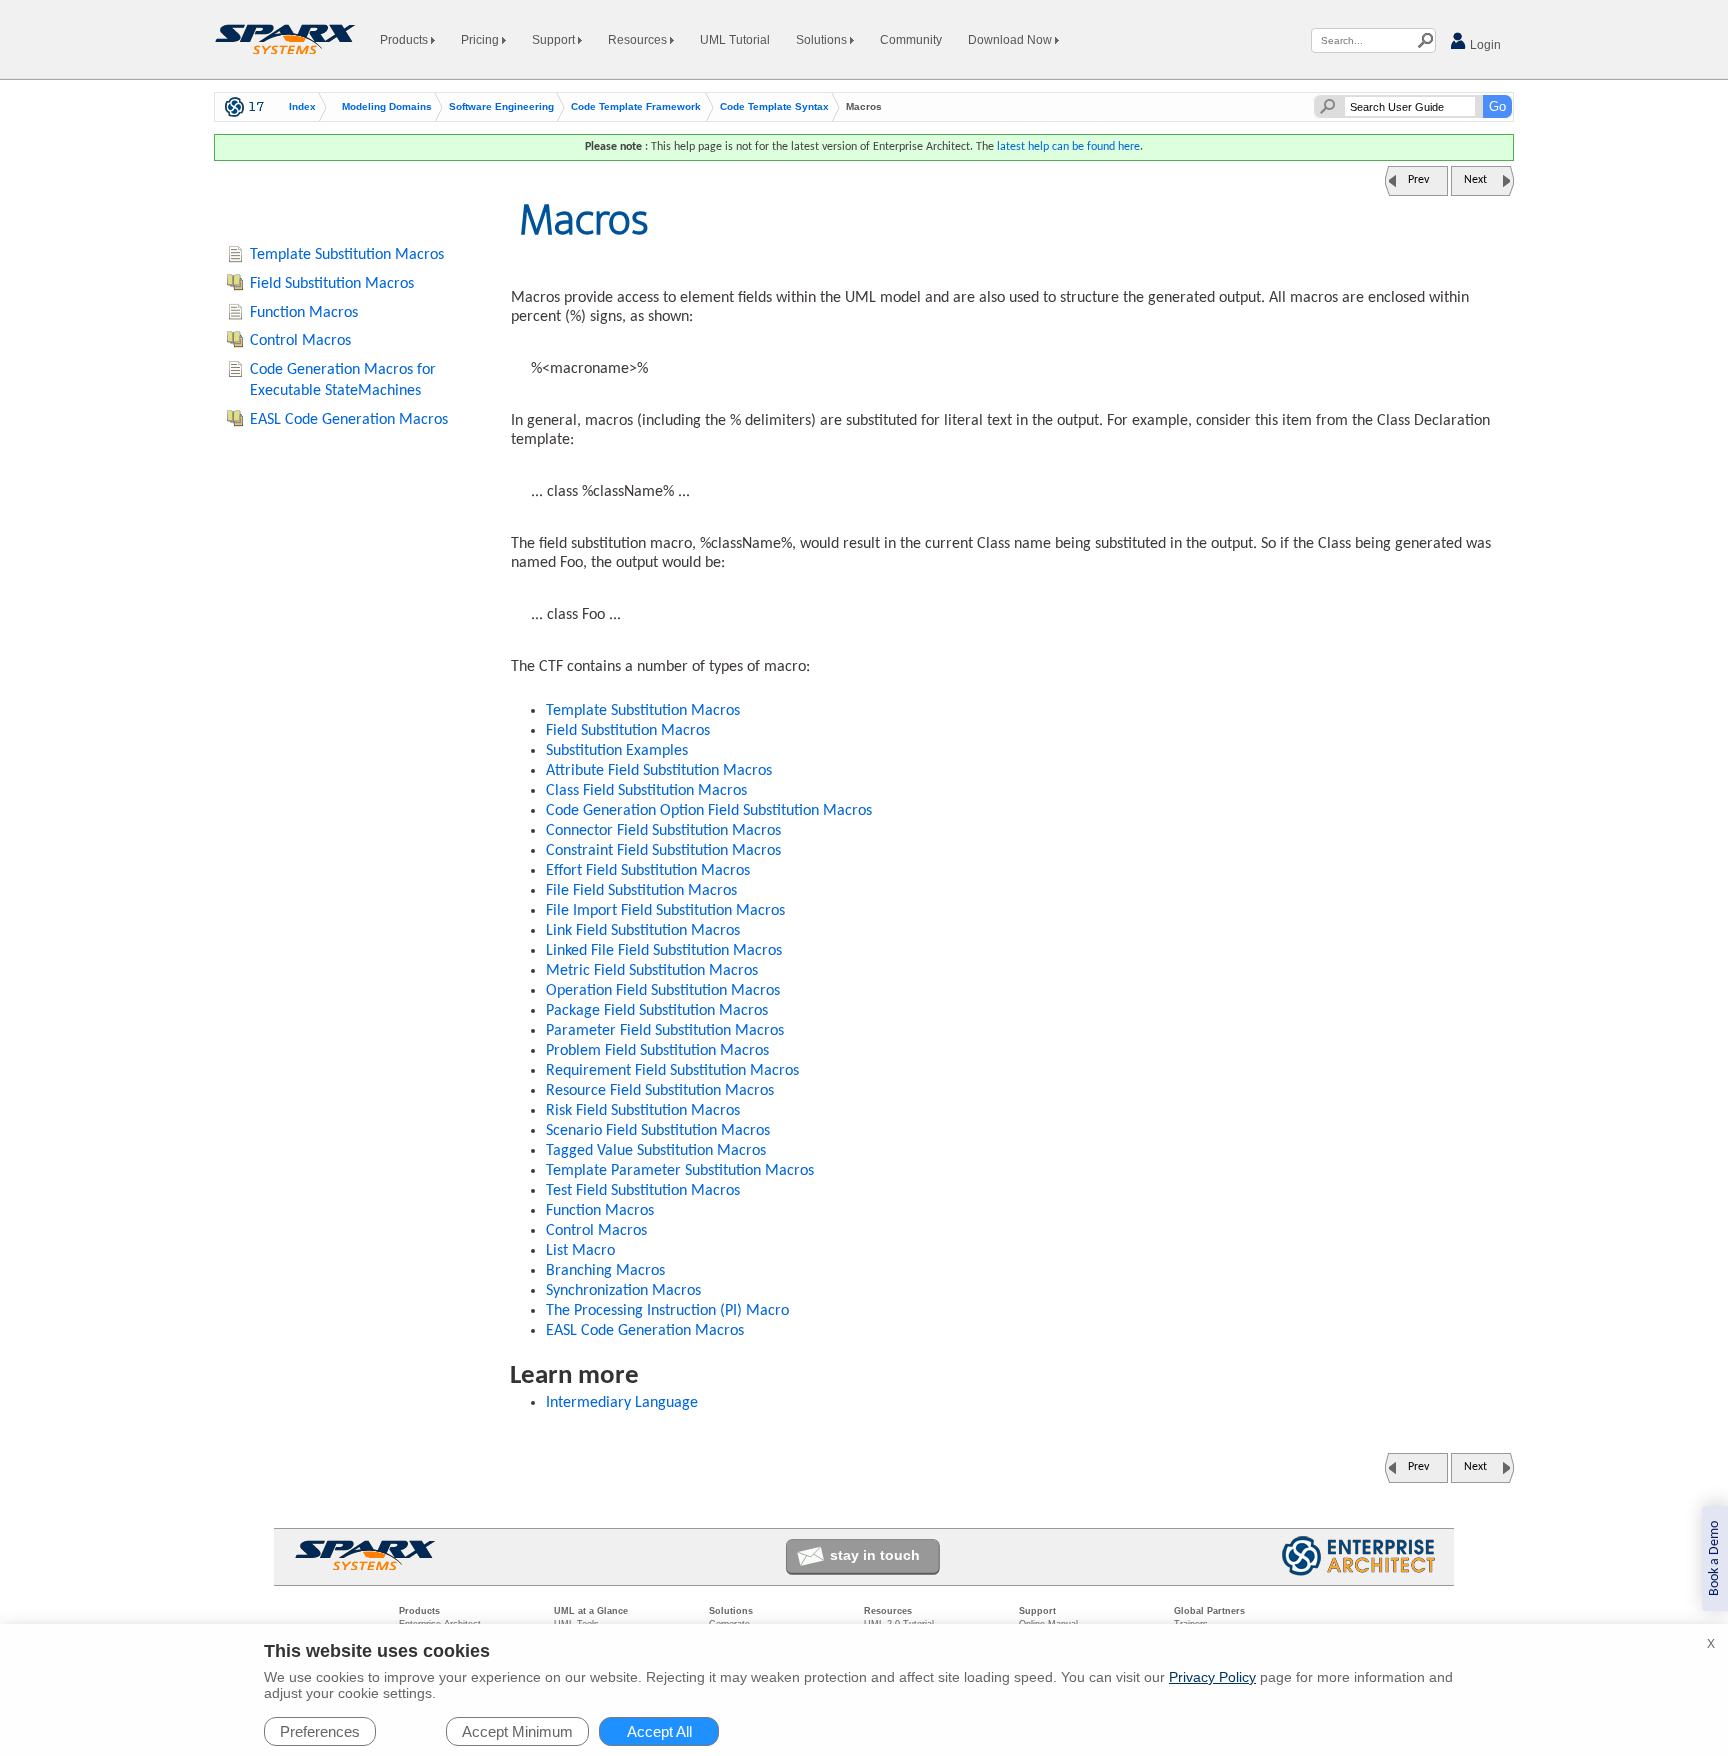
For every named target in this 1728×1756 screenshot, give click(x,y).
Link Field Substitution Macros (643, 931)
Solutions (823, 40)
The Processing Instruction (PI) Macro (667, 1311)
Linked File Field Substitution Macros (664, 951)
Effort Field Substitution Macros (648, 871)
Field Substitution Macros (628, 731)
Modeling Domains (387, 107)
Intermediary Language (622, 1403)
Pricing (481, 40)
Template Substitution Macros (643, 711)
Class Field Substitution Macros (646, 791)
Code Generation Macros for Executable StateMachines (343, 380)
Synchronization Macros (623, 1291)
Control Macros (596, 1231)
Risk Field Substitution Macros (643, 1111)
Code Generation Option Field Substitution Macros (709, 811)
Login (1484, 45)
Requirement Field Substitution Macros (672, 1071)
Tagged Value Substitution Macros (656, 1151)
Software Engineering (501, 107)
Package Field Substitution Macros (657, 1011)
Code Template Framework (636, 107)
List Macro (580, 1251)
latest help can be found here (1068, 147)
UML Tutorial (735, 40)
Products (405, 40)
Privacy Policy (1212, 1677)
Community (911, 40)
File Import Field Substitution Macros (665, 911)
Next (1475, 180)
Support (555, 40)
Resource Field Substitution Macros (660, 1091)
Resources (639, 40)
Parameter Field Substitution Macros (665, 1031)
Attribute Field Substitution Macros (659, 771)
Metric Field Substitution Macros (652, 971)
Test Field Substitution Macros (643, 1191)
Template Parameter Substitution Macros (680, 1171)
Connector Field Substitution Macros (663, 831)
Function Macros (600, 1211)
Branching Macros (605, 1271)
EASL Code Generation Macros (645, 1331)
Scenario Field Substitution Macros (658, 1131)
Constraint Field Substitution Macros (663, 851)
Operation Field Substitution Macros (663, 991)
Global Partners (1209, 1611)
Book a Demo (1714, 1558)
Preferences (320, 1731)
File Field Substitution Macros (641, 891)
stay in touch (875, 1555)
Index (302, 107)
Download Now (1011, 40)
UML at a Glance (591, 1611)
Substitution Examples (617, 751)
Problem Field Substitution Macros (657, 1051)
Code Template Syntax (774, 107)
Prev (1418, 180)
